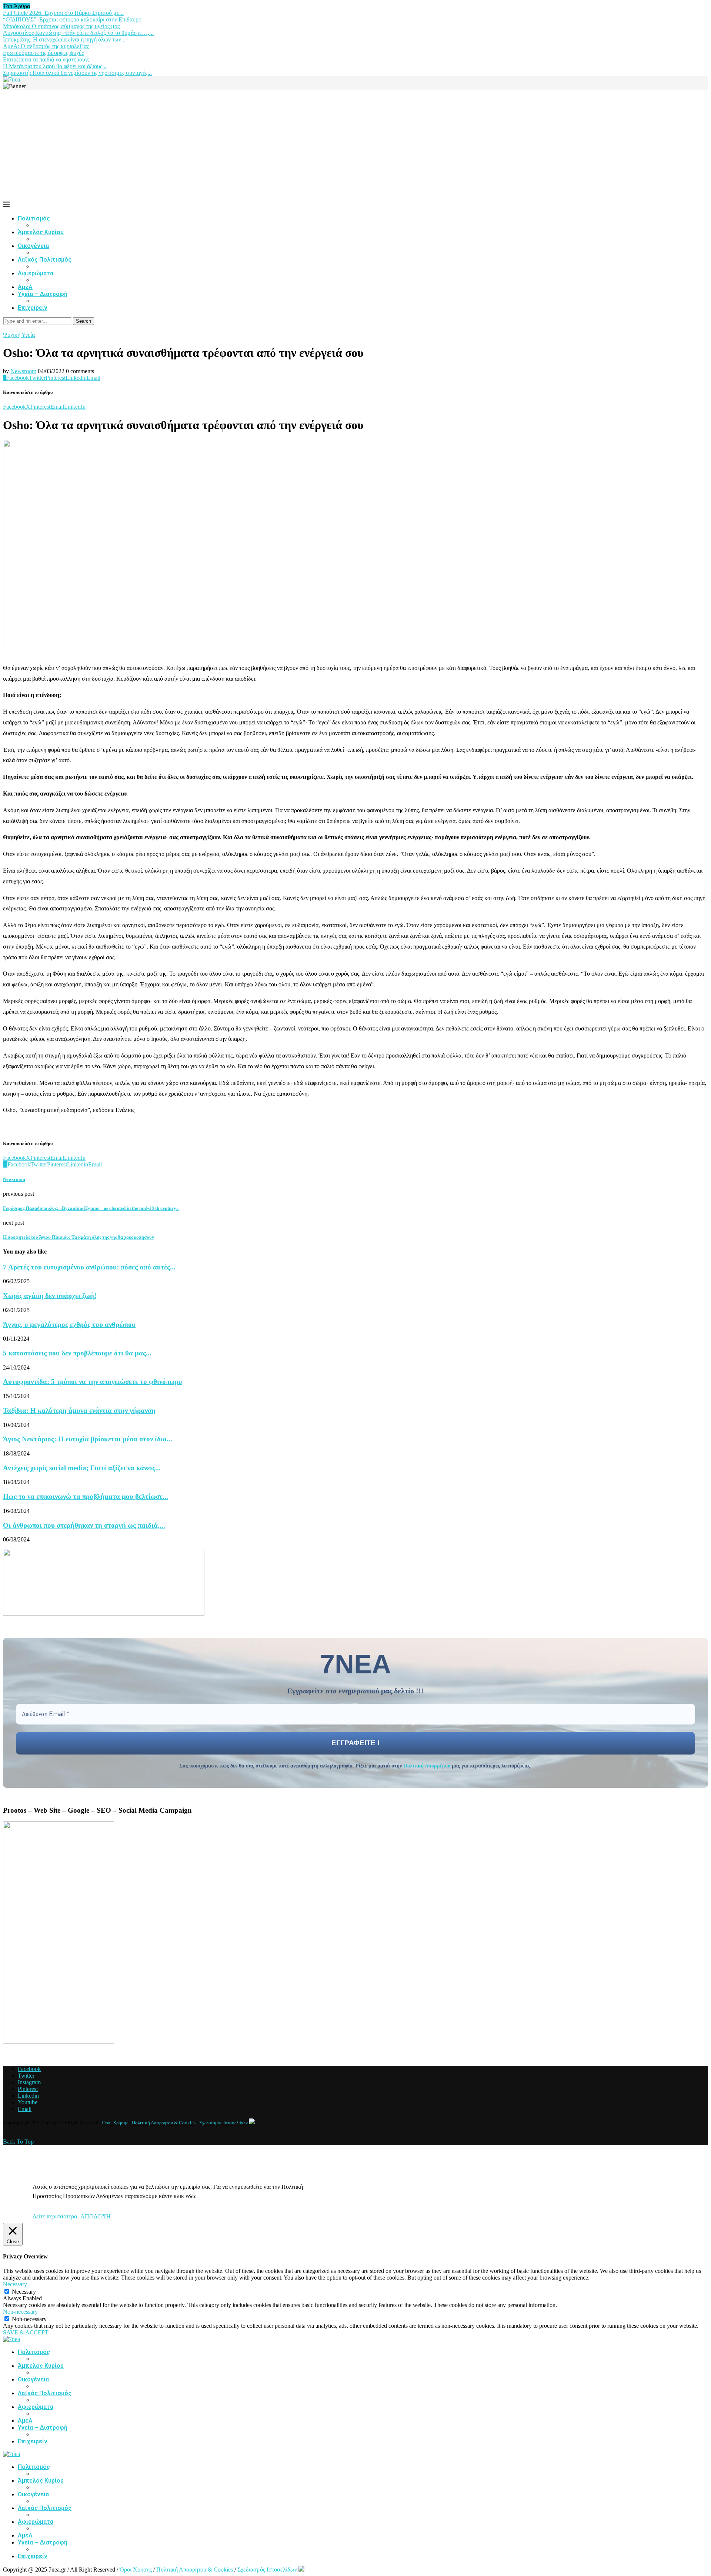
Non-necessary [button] (20, 2312)
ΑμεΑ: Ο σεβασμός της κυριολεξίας (46, 46)
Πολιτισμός (34, 218)
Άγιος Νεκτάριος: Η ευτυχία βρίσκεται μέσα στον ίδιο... (88, 1439)
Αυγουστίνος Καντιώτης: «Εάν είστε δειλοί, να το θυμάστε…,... (78, 33)
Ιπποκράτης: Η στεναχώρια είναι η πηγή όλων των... (64, 39)
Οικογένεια (33, 246)
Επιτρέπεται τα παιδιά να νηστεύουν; (46, 59)
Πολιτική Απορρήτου (427, 1766)
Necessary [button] (15, 2284)
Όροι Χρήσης (115, 2123)
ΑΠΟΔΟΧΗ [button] (96, 2216)
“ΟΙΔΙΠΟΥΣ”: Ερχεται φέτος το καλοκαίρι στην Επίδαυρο (72, 19)
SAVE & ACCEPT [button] (26, 2332)
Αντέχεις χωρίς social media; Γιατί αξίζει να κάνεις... (82, 1468)
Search (84, 321)
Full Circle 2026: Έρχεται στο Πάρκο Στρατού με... (63, 13)
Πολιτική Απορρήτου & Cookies (164, 2123)
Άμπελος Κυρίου (41, 232)
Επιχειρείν (33, 308)
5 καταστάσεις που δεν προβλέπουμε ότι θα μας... (77, 1353)
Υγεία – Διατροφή (43, 294)
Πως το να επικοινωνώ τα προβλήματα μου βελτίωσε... (86, 1496)
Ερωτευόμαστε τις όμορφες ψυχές (43, 53)
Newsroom (23, 371)
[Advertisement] (355, 145)
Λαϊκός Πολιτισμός (45, 260)
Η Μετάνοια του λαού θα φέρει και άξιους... (55, 66)
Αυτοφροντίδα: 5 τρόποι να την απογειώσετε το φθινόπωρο (93, 1382)
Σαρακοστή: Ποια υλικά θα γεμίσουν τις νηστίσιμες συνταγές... (77, 73)
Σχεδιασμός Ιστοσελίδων (223, 2123)
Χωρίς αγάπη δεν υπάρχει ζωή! (50, 1296)
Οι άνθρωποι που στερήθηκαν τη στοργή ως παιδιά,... (84, 1525)
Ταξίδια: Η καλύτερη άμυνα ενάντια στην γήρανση (79, 1410)
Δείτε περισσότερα (55, 2216)
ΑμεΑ (25, 287)
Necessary (24, 2292)
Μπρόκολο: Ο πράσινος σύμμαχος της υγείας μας (61, 26)
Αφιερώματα (36, 273)
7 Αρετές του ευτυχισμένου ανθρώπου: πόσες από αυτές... (89, 1267)
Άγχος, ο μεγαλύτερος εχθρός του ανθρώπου (69, 1324)
